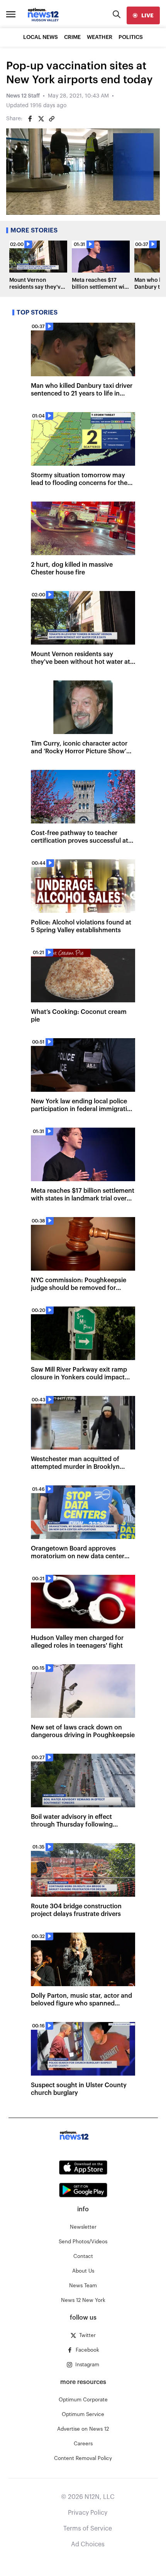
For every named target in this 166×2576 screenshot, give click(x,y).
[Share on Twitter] (41, 119)
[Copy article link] (52, 119)
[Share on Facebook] (30, 119)
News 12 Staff (23, 96)
